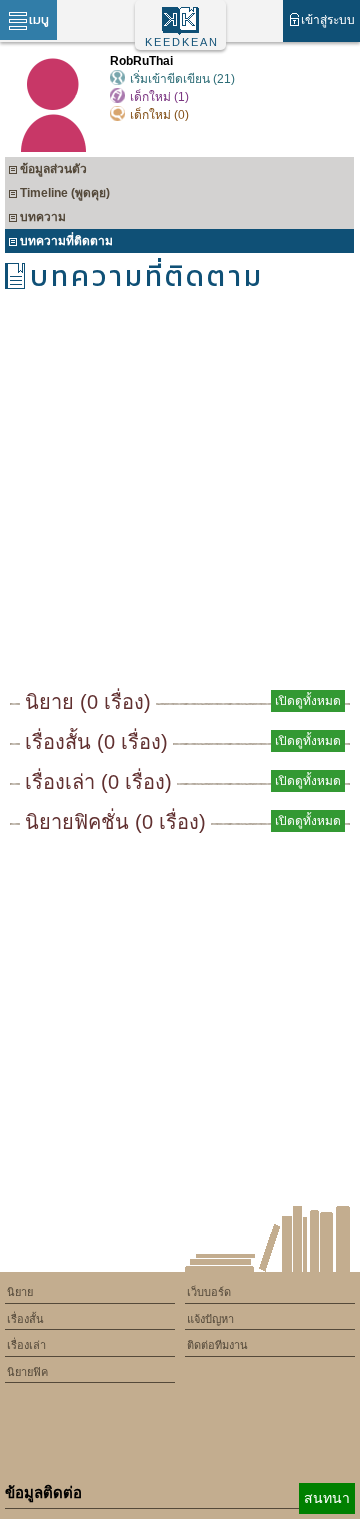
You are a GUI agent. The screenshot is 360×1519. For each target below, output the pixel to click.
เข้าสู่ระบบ (328, 20)
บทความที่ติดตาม (66, 241)
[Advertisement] (180, 497)
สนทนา (327, 1498)
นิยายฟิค (27, 1372)
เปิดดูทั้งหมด (308, 701)
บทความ (43, 217)
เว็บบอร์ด (209, 1292)
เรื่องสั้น (25, 1319)
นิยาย (20, 1292)
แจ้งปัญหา (210, 1319)
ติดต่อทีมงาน (217, 1345)
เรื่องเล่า (26, 1345)
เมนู (39, 19)
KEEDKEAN (182, 42)
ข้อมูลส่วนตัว (53, 169)
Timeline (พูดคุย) (65, 193)
